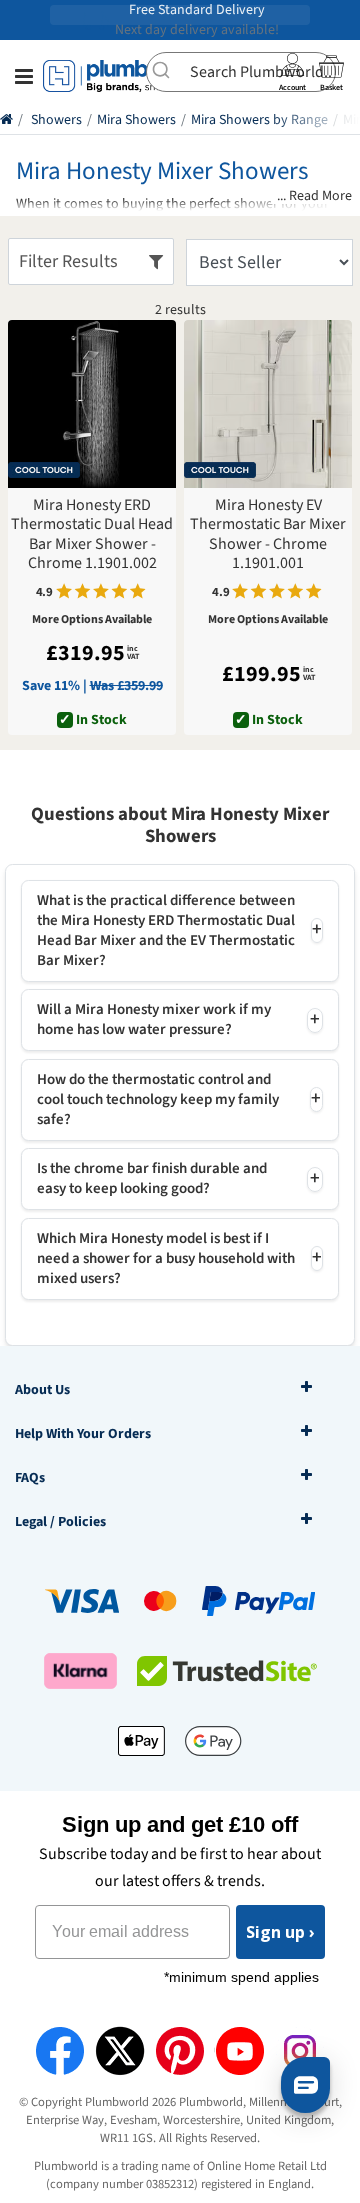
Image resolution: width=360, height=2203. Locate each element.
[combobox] (241, 72)
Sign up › (280, 1932)
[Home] (6, 120)
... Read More (314, 196)
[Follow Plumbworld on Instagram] (300, 2051)
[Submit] (168, 70)
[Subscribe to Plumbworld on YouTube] (240, 2051)
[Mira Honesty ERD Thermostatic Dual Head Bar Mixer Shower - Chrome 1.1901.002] (92, 404)
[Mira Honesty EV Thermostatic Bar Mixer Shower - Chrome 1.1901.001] (268, 404)
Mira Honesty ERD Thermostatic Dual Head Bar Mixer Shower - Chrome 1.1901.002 (92, 534)
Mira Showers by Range (259, 120)
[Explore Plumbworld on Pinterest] (180, 2051)
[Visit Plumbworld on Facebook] (60, 2051)
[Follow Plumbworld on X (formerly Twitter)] (120, 2051)
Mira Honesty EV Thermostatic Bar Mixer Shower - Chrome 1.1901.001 (268, 534)
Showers (56, 120)
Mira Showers (136, 120)
